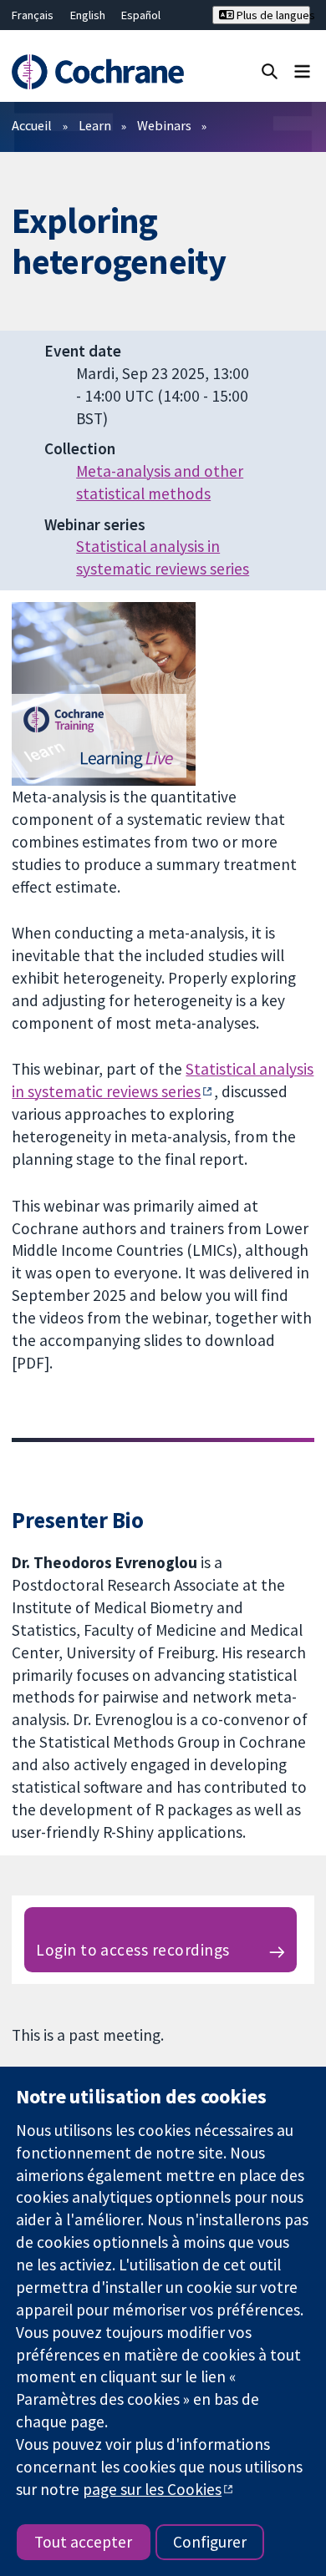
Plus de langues (272, 15)
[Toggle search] (270, 71)
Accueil (32, 125)
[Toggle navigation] (302, 71)
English (88, 15)
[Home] (97, 72)
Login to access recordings (132, 1950)
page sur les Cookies (152, 2489)
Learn (95, 125)
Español (141, 15)
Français (33, 15)
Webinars (164, 125)
